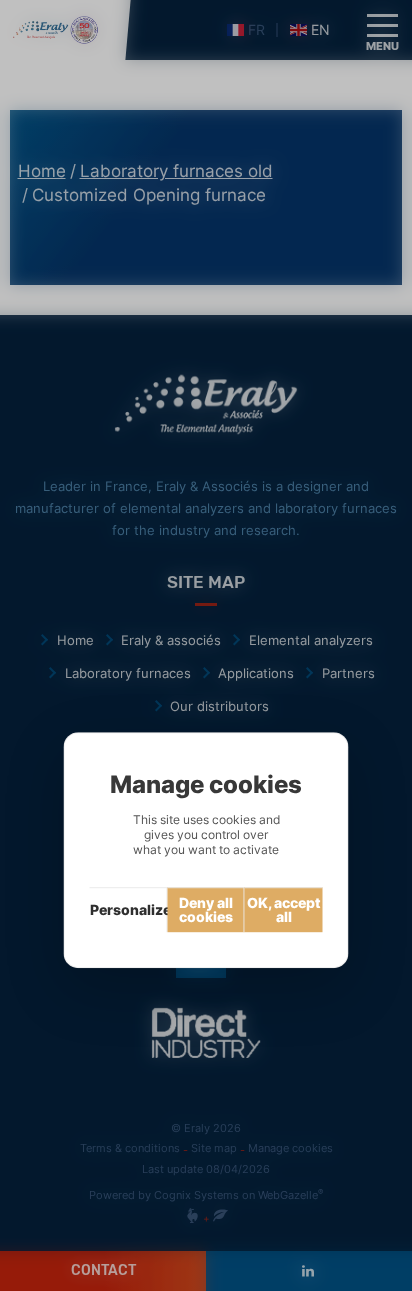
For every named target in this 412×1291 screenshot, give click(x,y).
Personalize (128, 909)
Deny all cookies (206, 909)
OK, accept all (284, 909)
